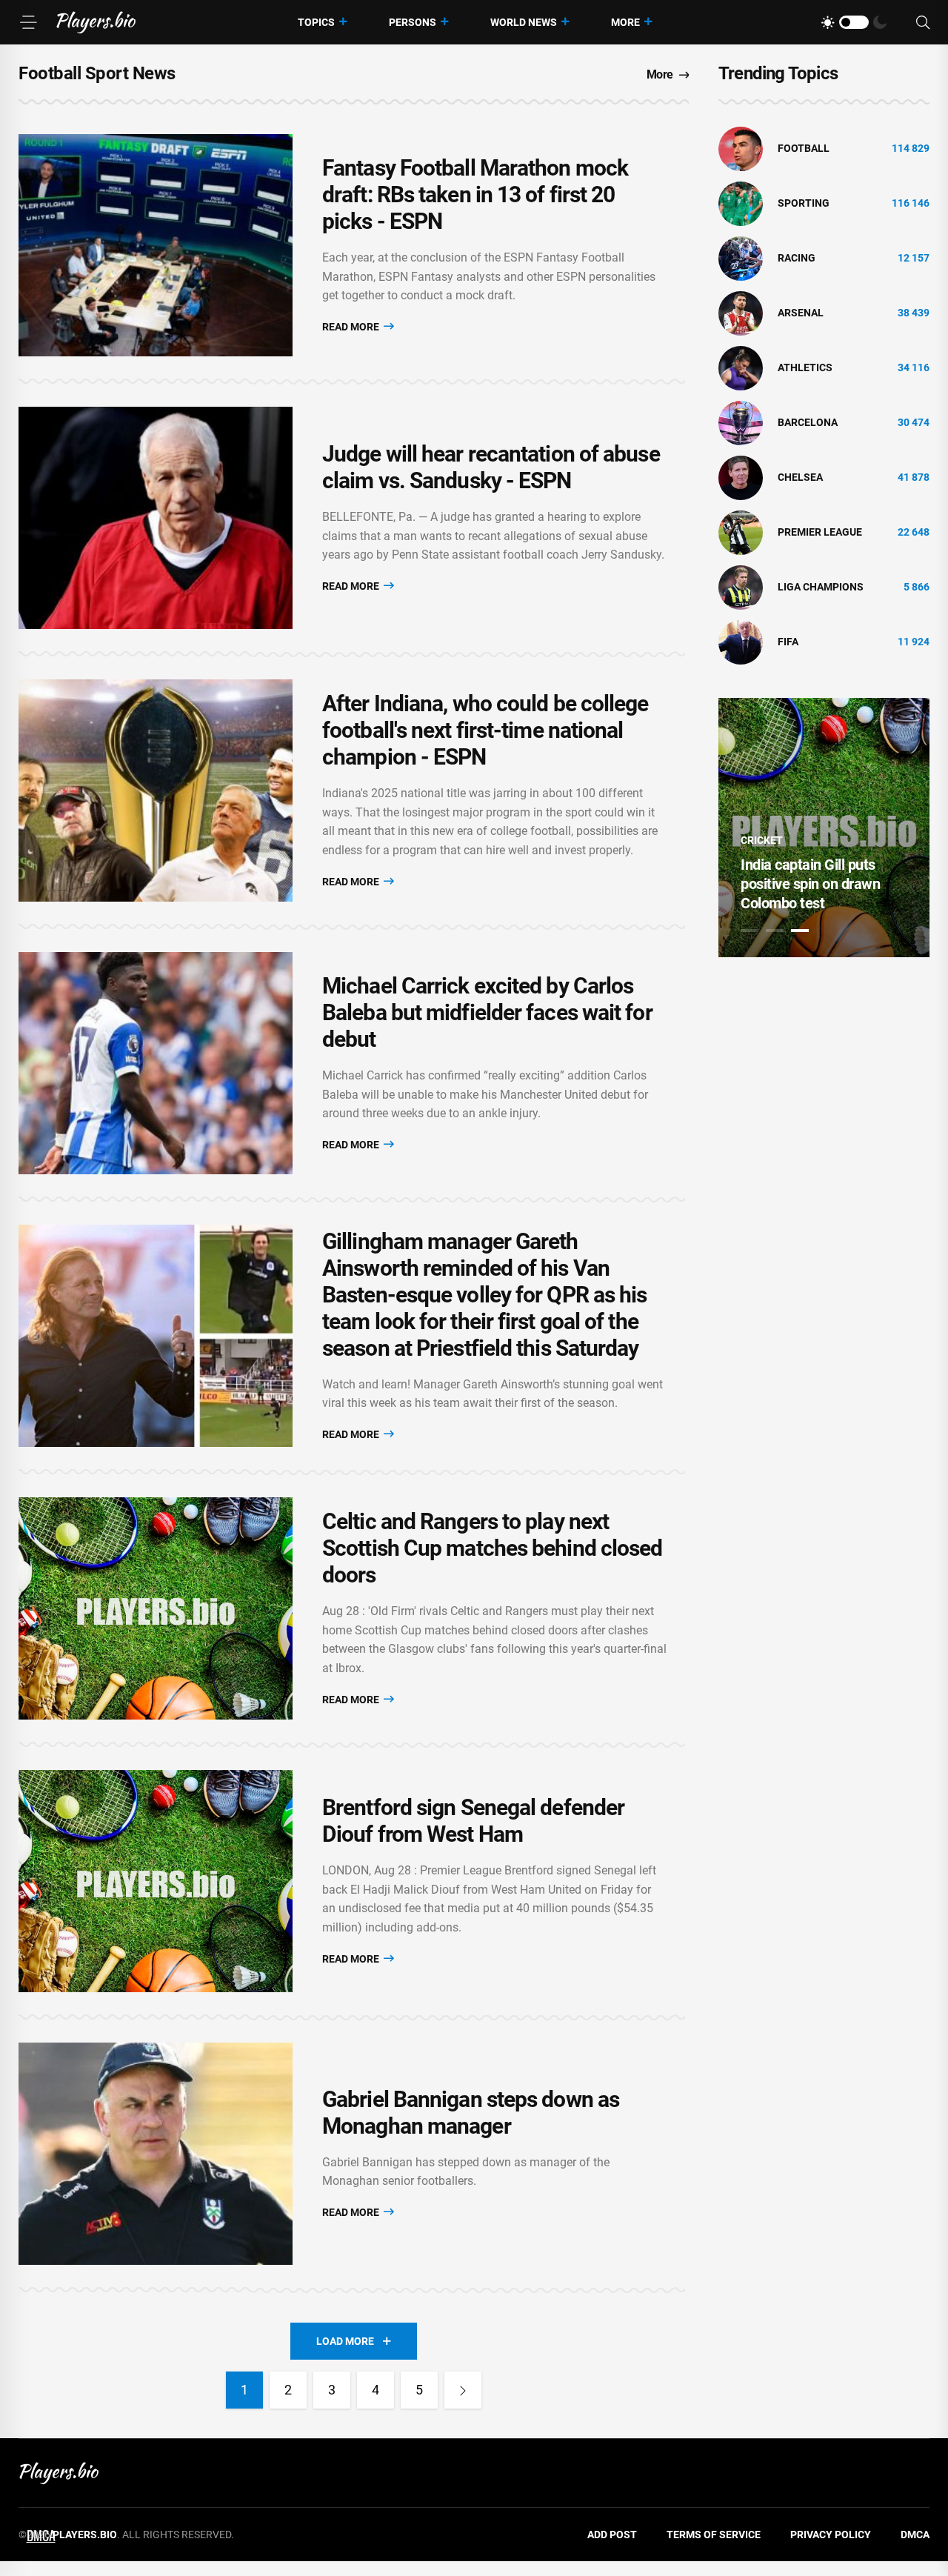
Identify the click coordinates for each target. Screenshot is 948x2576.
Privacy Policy (831, 2535)
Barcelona (808, 422)
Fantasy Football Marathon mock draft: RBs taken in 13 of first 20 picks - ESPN (475, 194)
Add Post (612, 2535)
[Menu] (28, 22)
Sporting (804, 203)
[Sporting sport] (741, 203)
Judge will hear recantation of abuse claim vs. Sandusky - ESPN (491, 467)
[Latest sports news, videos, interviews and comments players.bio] (96, 22)
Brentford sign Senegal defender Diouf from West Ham (473, 1821)
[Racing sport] (741, 258)
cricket (762, 840)
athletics (805, 367)
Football (804, 148)
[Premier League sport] (741, 532)
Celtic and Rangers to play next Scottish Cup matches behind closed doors (492, 1548)
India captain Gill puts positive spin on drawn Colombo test (810, 884)
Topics (316, 22)
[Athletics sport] (741, 367)
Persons (413, 22)
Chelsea (800, 477)
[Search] (923, 23)
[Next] (463, 2390)
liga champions (821, 587)
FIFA (788, 642)
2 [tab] (775, 931)
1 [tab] (750, 931)
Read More (352, 327)
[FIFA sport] (741, 642)
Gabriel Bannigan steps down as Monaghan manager (471, 2113)
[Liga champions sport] (741, 587)
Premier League (820, 532)
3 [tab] (800, 931)
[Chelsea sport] (741, 477)
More (625, 22)
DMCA (915, 2535)
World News (524, 22)
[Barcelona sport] (741, 422)
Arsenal (801, 313)
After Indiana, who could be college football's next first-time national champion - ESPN (485, 730)
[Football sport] (741, 148)
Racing (797, 258)
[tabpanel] (824, 828)
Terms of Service (714, 2535)
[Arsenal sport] (741, 313)
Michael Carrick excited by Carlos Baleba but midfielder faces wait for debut (487, 1012)
